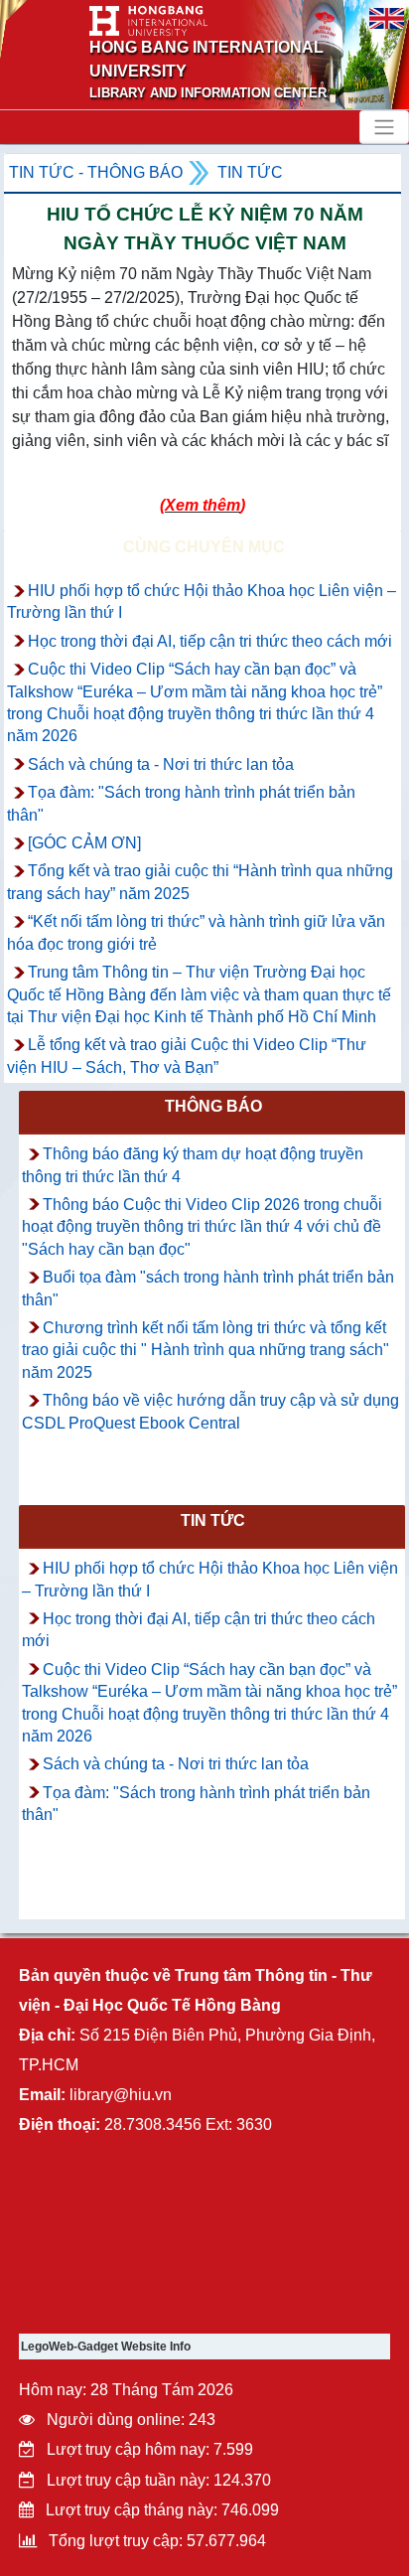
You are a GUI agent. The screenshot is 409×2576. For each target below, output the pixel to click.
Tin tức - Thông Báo (96, 172)
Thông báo (213, 1106)
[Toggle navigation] (384, 127)
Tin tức (250, 172)
